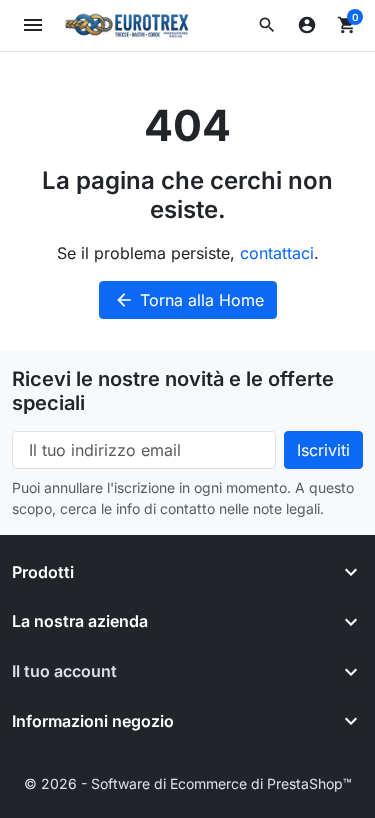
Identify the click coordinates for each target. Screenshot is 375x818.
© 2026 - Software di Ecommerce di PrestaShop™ (188, 783)
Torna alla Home (189, 300)
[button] (267, 25)
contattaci (277, 253)
